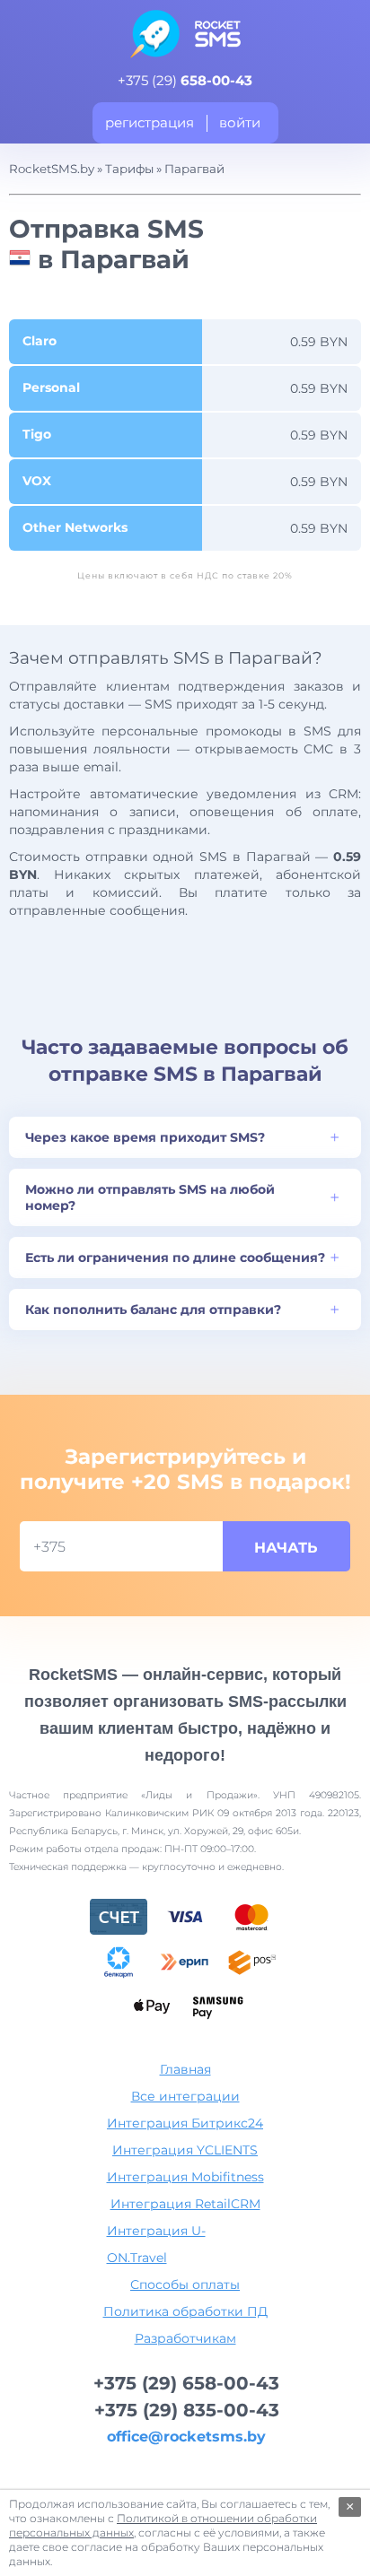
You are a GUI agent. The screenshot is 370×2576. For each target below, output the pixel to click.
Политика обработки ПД (185, 2311)
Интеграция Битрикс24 (185, 2123)
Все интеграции (185, 2096)
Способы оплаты (185, 2284)
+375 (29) (185, 80)
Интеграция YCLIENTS (185, 2150)
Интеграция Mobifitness (185, 2177)
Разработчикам (185, 2338)
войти (240, 122)
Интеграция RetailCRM (185, 2204)
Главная (185, 2069)
